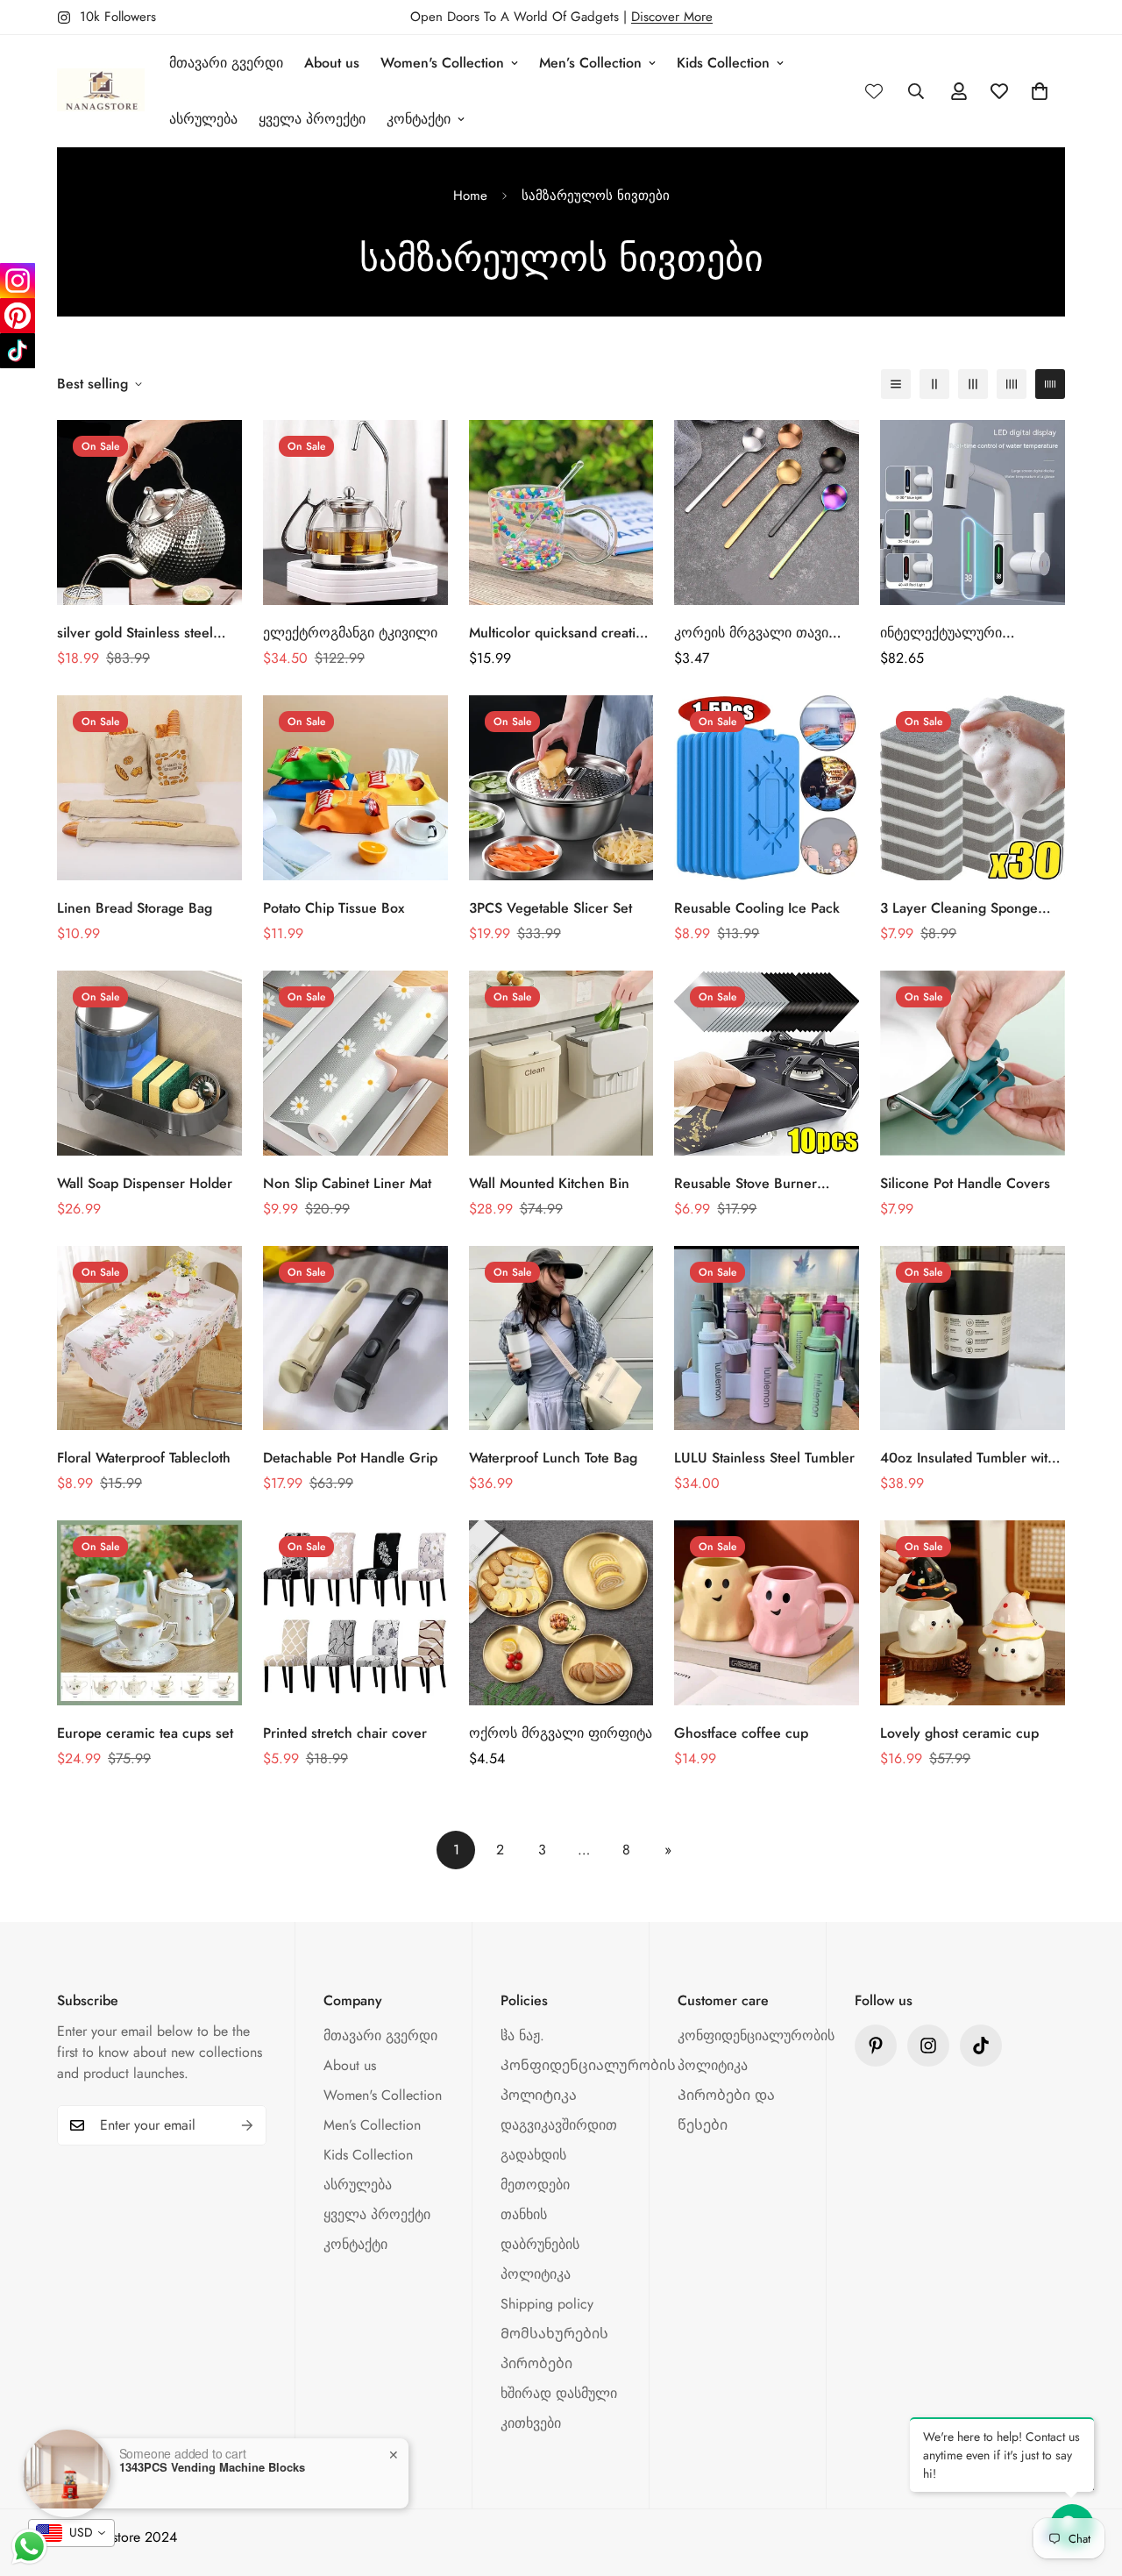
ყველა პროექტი (312, 119)
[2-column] (934, 384)
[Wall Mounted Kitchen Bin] (561, 1063)
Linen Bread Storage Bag (135, 908)
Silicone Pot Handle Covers (965, 1183)
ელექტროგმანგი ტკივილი (350, 633)
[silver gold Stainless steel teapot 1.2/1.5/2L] (149, 512)
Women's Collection (442, 63)
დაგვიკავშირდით (559, 2125)
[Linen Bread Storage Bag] (149, 788)
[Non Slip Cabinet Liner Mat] (355, 1063)
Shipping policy (547, 2304)
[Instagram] (18, 281)
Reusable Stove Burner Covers (746, 1184)
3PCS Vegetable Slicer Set (550, 908)
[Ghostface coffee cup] (767, 1613)
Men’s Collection (590, 63)
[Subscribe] (247, 2125)
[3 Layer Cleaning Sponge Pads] (973, 788)
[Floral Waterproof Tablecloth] (149, 1338)
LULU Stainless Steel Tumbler (764, 1458)
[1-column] (896, 384)
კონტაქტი (419, 119)
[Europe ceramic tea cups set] (149, 1613)
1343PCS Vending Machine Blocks (212, 2467)
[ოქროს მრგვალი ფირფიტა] (561, 1613)
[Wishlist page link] (874, 91)
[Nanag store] (101, 91)
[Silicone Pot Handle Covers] (973, 1063)
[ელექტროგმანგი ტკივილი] (355, 512)
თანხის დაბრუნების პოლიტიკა (540, 2244)
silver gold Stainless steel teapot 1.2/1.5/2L (135, 633)
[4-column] (1012, 384)
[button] (1040, 91)
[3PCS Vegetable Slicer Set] (561, 788)
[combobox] (71, 2533)
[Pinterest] (876, 2046)
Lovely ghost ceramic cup (959, 1733)
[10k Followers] (928, 2046)
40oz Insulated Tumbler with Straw (968, 1458)
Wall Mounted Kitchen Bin (549, 1183)
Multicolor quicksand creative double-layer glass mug (560, 633)
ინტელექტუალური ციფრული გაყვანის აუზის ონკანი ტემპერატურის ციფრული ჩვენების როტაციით (964, 633)
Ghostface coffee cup (741, 1733)
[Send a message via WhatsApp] (29, 2547)
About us (332, 63)
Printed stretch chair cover (345, 1733)
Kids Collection (723, 63)
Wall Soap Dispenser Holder (145, 1183)
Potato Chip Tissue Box (334, 908)
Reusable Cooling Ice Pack (757, 908)
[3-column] (973, 384)
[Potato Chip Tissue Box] (355, 788)
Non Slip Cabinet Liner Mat (347, 1183)
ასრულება (203, 119)
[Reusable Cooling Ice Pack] (767, 788)
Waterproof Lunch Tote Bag (553, 1458)
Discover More (672, 17)
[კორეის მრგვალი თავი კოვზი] (767, 512)
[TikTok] (18, 351)
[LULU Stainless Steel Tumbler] (767, 1338)
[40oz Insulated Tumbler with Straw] (973, 1338)
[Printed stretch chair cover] (355, 1613)
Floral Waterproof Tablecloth (144, 1458)
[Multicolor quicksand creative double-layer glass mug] (561, 512)
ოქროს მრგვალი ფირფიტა (561, 1733)
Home (470, 196)
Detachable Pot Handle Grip (350, 1458)
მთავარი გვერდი (226, 63)
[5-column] (1050, 384)
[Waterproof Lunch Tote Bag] (561, 1338)
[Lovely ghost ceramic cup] (973, 1613)
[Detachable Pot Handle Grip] (355, 1338)
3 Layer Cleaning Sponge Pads (959, 908)
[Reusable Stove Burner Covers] (767, 1063)
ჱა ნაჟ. (522, 2035)
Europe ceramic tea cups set (145, 1733)
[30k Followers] (981, 2046)
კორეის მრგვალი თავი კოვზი (751, 633)
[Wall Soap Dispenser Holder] (149, 1063)
